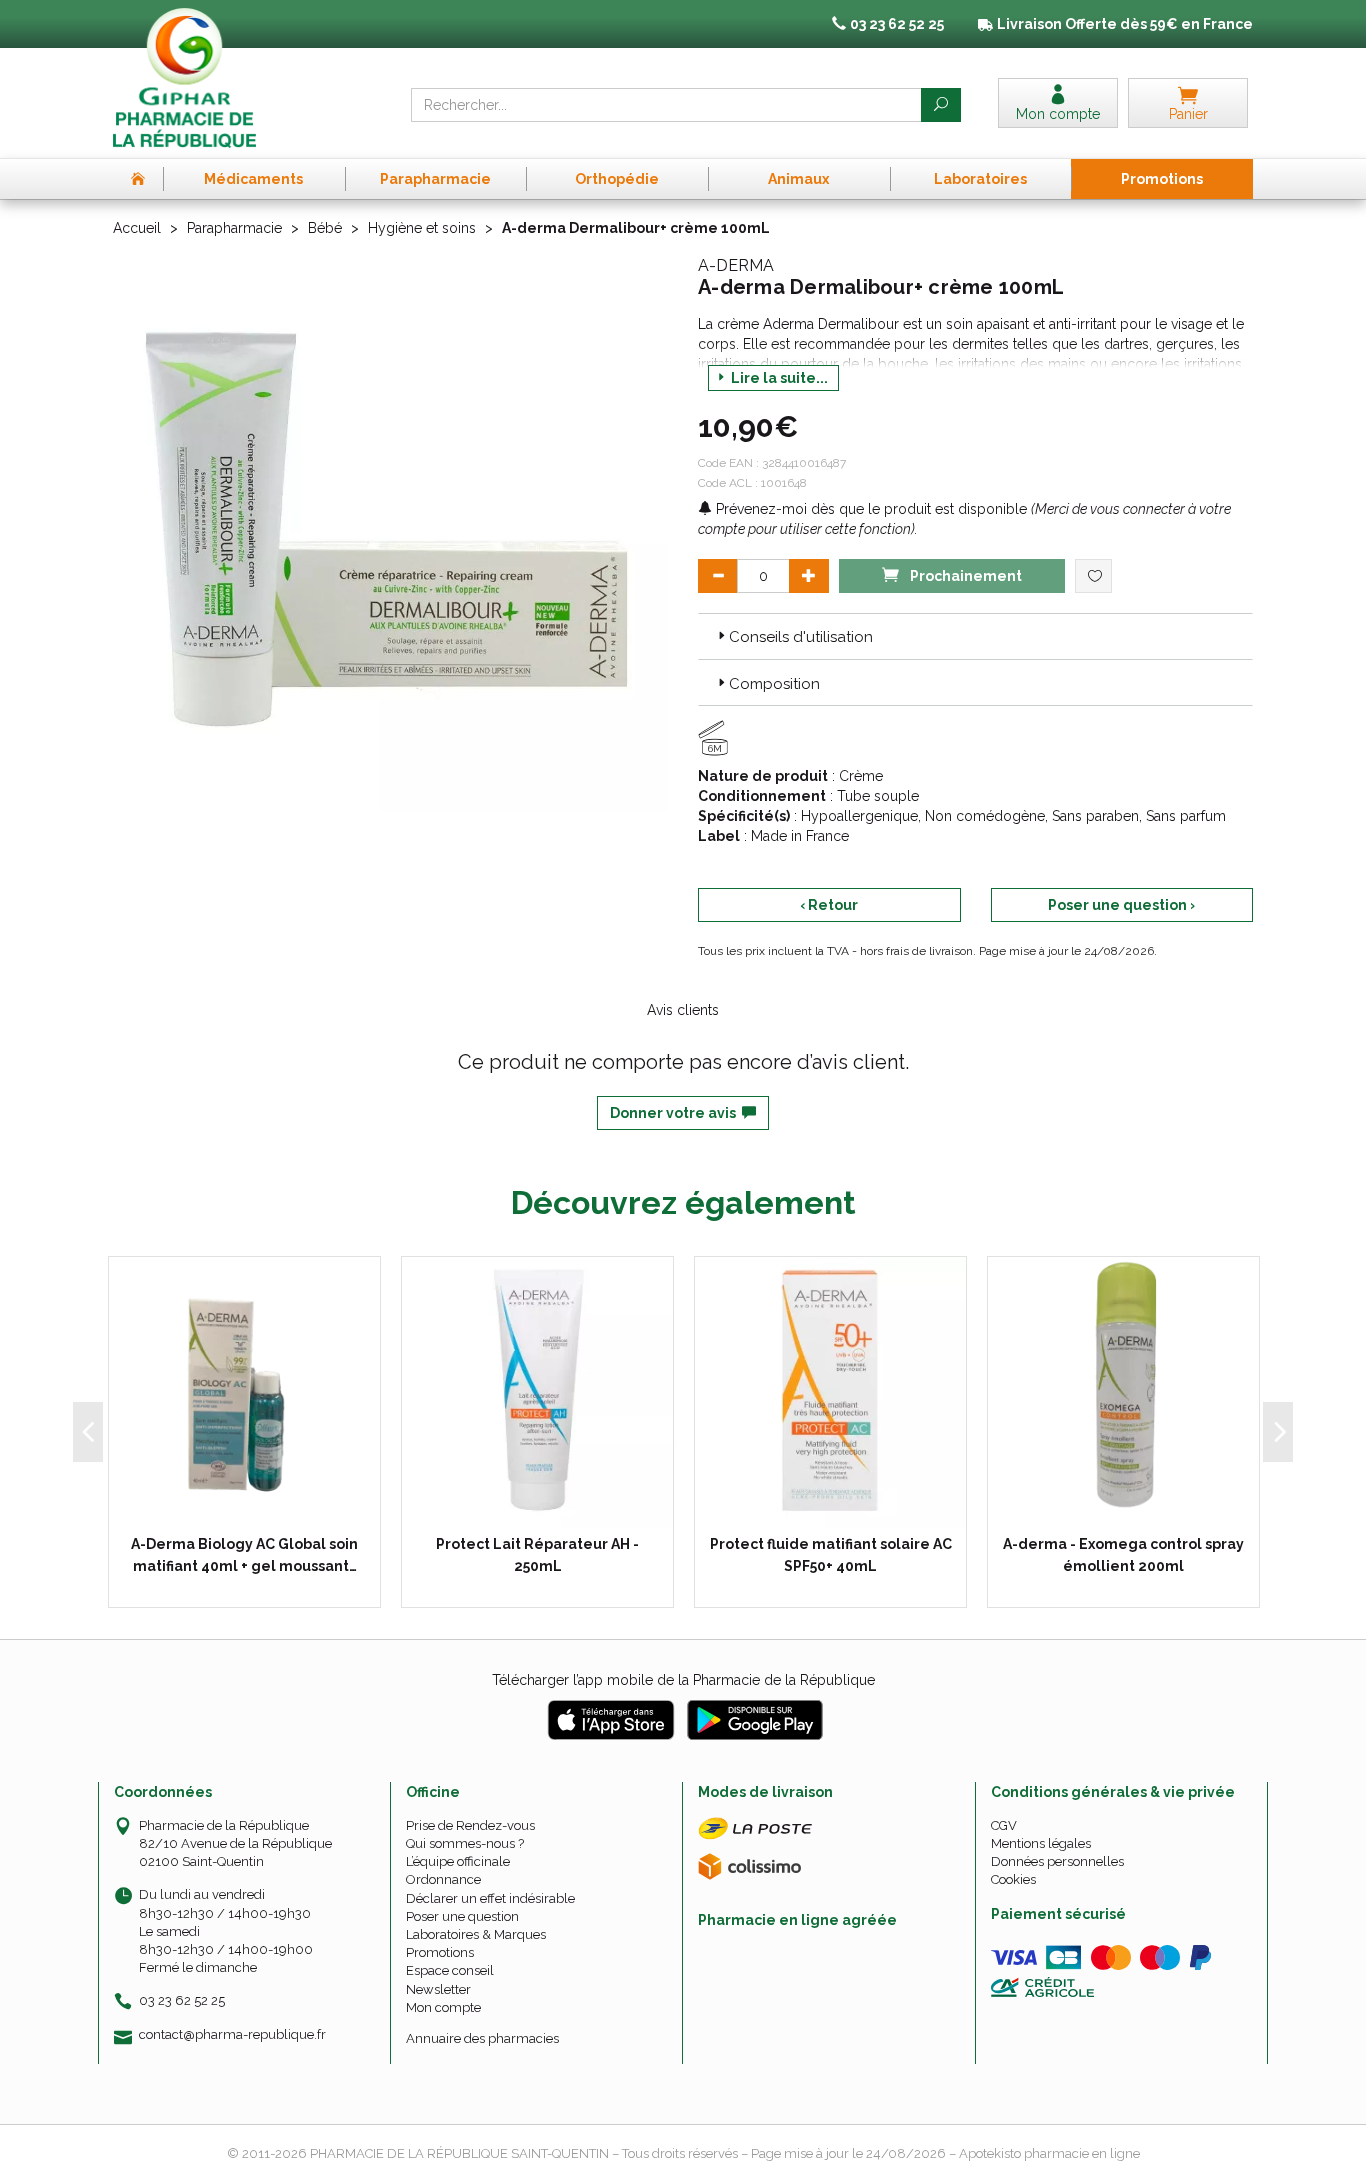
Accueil (137, 228)
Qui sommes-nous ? (465, 1843)
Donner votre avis (676, 1113)
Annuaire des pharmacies (482, 2038)
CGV (1004, 1825)
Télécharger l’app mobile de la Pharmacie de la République (683, 1680)
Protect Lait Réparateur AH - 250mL (537, 1555)
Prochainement (964, 576)
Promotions (440, 1952)
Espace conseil (450, 1970)
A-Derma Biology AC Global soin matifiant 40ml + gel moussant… (244, 1555)
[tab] (975, 636)
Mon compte (443, 2007)
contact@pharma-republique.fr (232, 2035)
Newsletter (438, 1989)
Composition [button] (774, 684)
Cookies (1013, 1879)
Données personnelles (1057, 1861)
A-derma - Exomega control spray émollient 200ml (1123, 1555)
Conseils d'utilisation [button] (801, 637)
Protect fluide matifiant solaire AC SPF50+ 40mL (831, 1555)
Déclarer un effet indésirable (490, 1898)
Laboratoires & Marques (476, 1934)
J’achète (550, 1508)
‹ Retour (829, 905)
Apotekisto (1049, 2153)
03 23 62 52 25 (182, 2000)
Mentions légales (1041, 1843)
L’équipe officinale (458, 1861)
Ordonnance (443, 1879)
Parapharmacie (234, 228)
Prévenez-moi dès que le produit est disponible (869, 509)
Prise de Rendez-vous (470, 1825)
